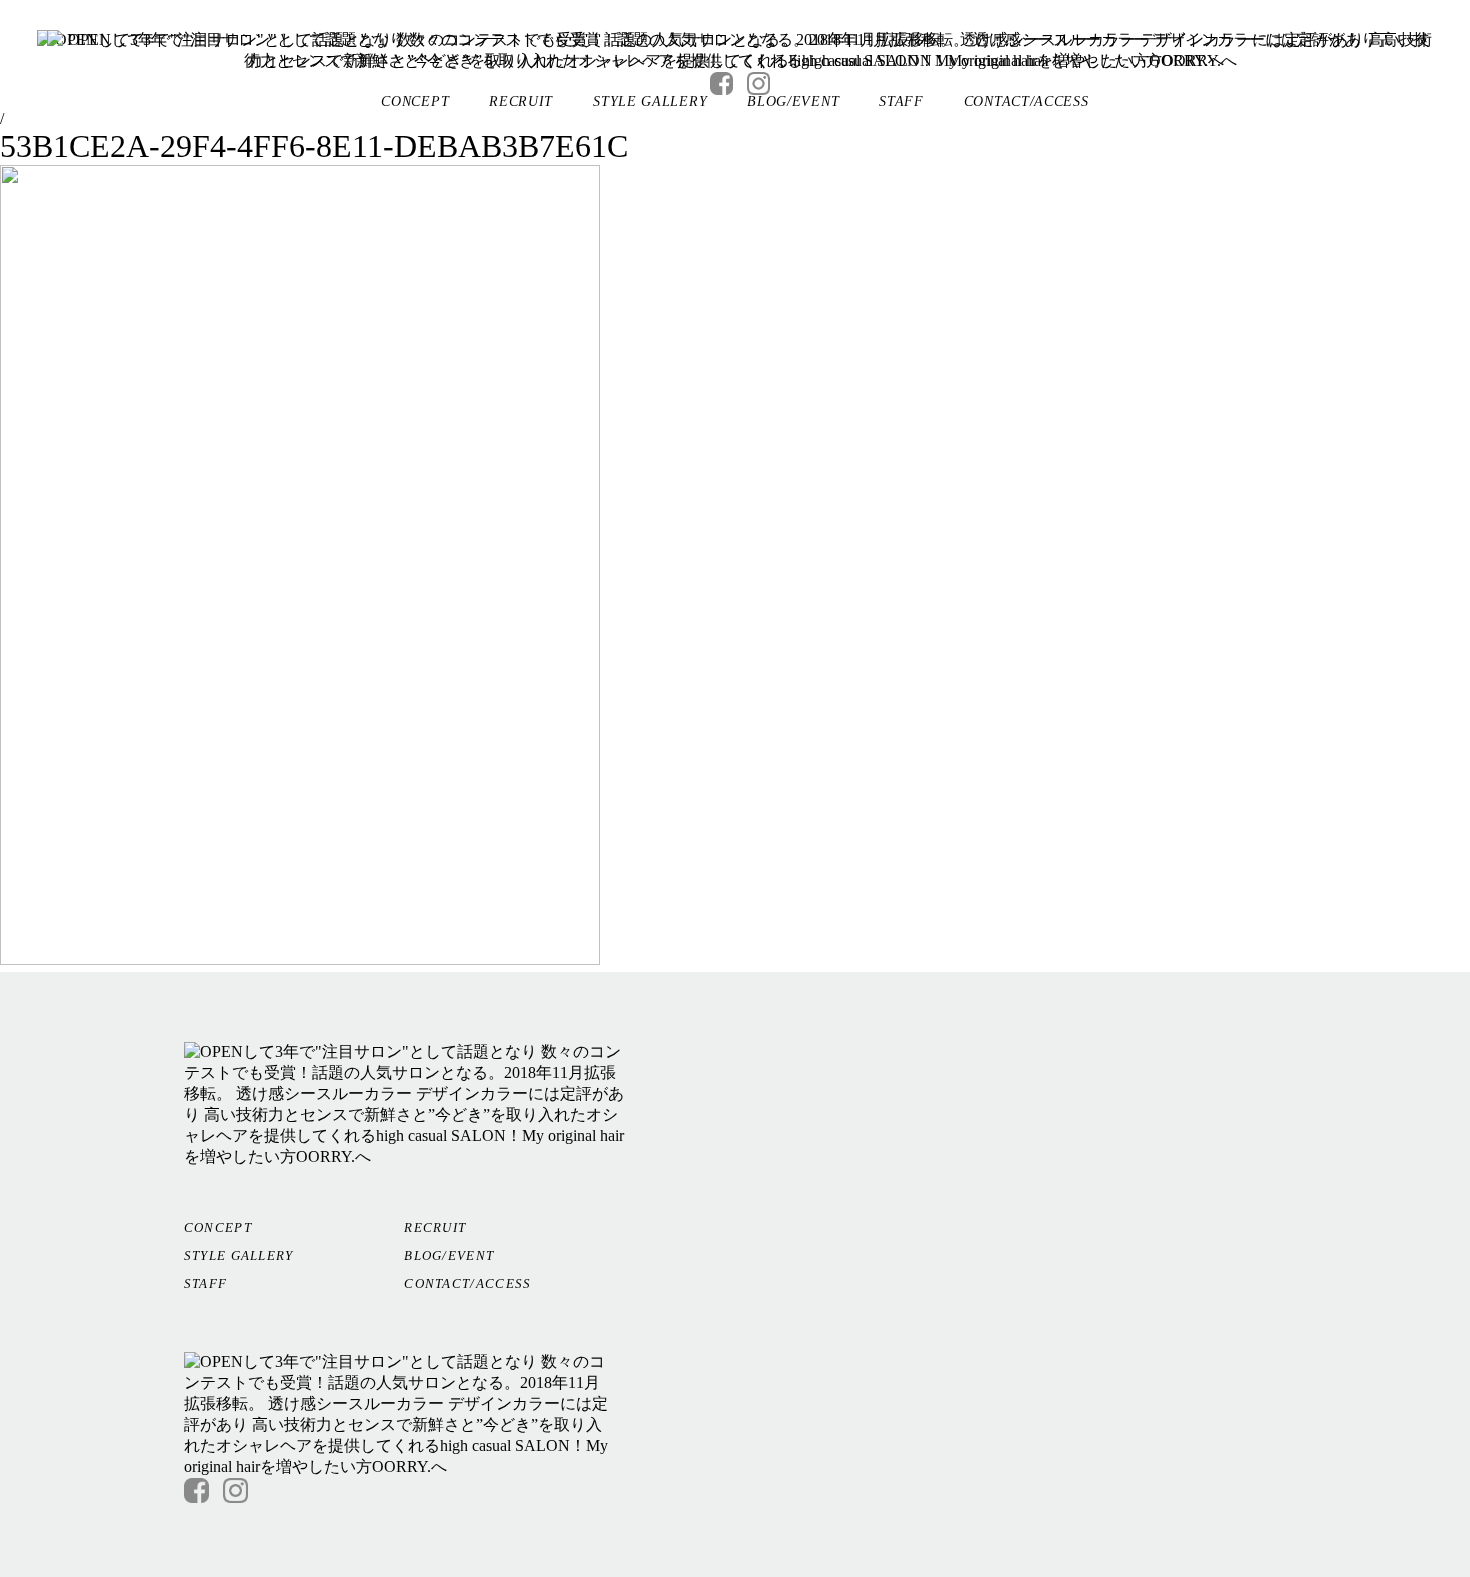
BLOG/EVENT (793, 101)
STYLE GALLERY (650, 101)
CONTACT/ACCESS (1026, 101)
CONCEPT (415, 101)
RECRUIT (521, 101)
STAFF (901, 101)
